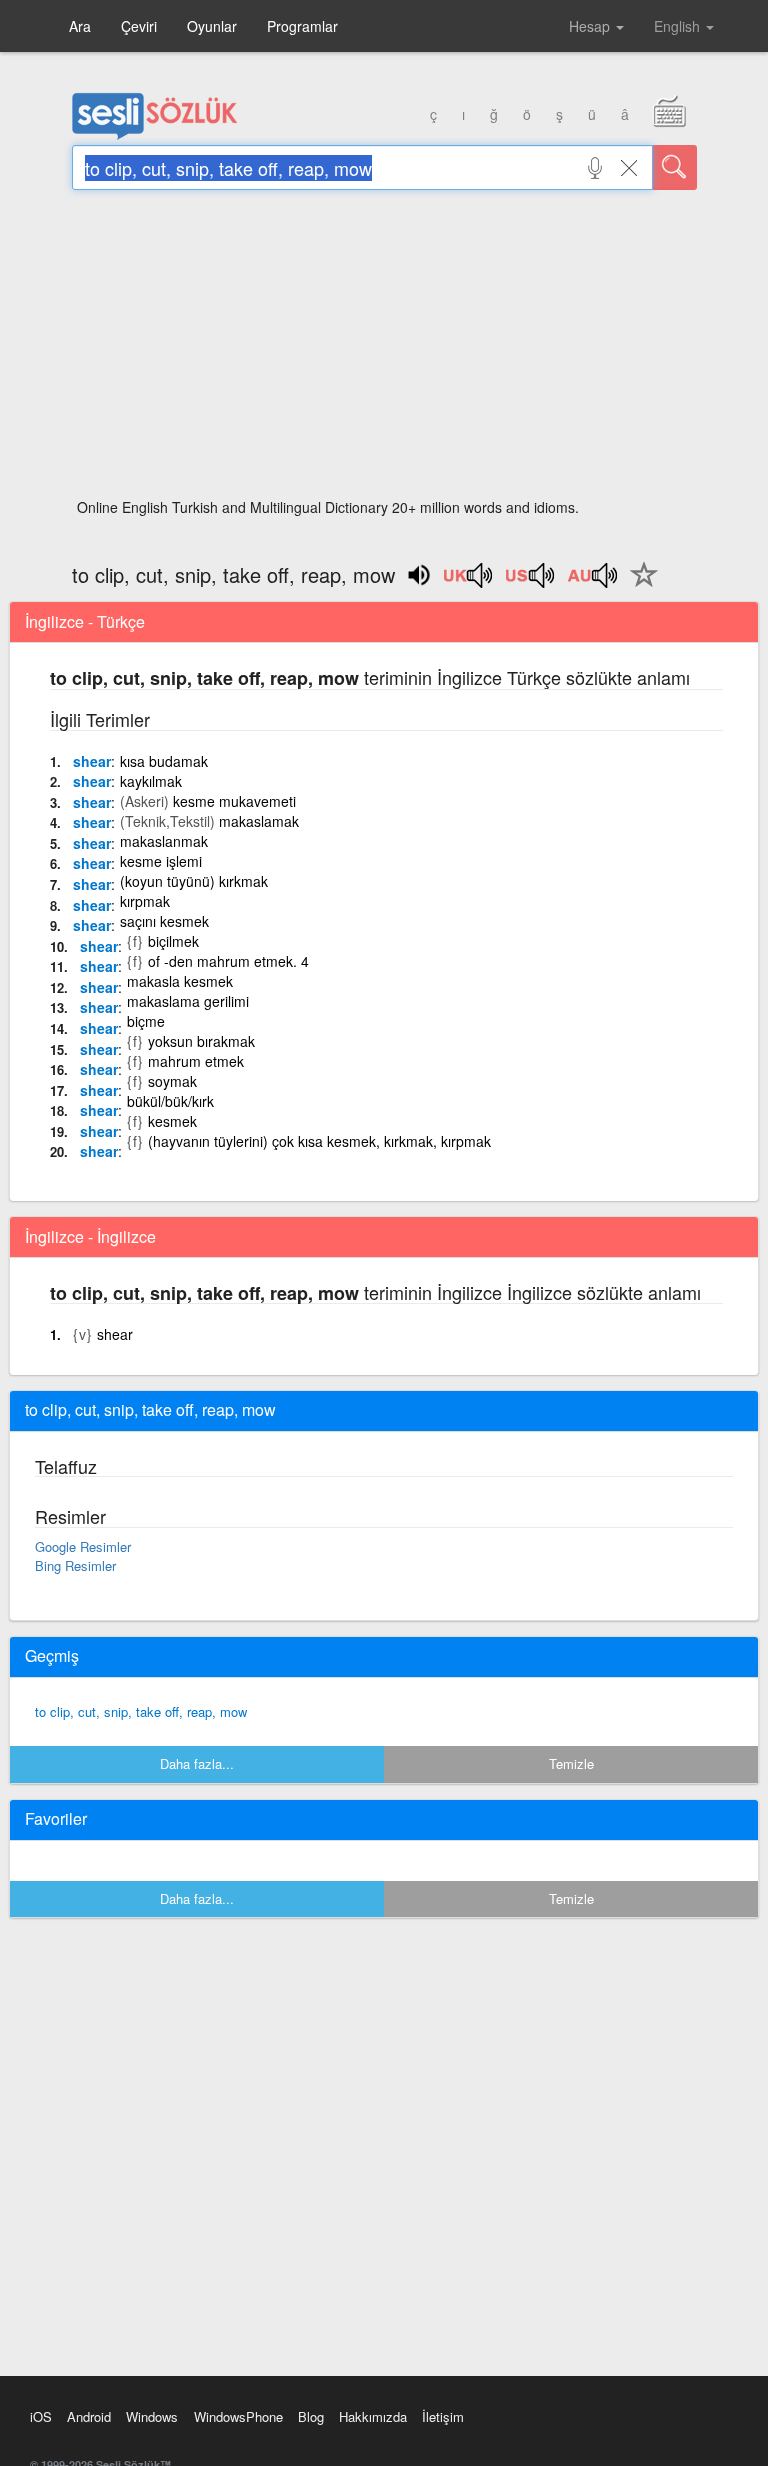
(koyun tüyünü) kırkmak (194, 881)
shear (92, 761)
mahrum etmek (196, 1061)
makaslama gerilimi (188, 1001)
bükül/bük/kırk (170, 1101)
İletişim (443, 2416)
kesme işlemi (161, 861)
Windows (152, 2416)
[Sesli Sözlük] (155, 135)
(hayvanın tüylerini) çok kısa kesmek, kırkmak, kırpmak (319, 1141)
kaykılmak (151, 781)
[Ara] (675, 167)
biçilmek (173, 941)
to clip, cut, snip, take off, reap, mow (141, 1711)
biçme (146, 1021)
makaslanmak (164, 841)
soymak (172, 1081)
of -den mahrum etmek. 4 (228, 961)
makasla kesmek (180, 981)
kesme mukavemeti (234, 801)
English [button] (679, 26)
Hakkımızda (373, 2416)
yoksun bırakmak (201, 1041)
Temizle (571, 1763)
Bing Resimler (75, 1565)
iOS (41, 2416)
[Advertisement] (384, 350)
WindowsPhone (238, 2416)
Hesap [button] (591, 26)
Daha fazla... (197, 1763)
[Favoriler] (639, 586)
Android (89, 2416)
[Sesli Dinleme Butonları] (469, 582)
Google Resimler (83, 1546)
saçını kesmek (164, 921)
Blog (311, 2416)
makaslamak (259, 821)
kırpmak (145, 901)
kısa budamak (164, 761)
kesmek (172, 1121)
